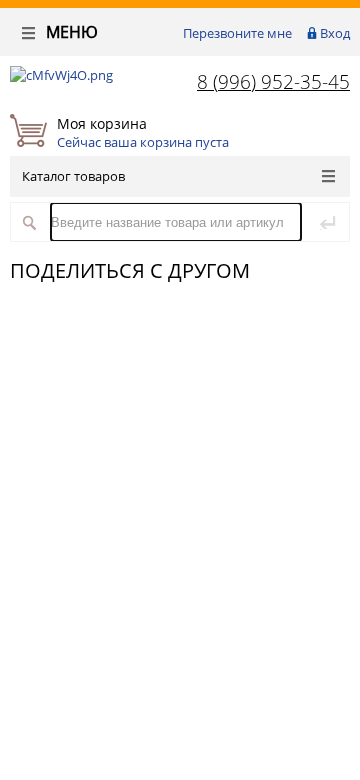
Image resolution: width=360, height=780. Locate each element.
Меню (70, 32)
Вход (335, 33)
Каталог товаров (73, 176)
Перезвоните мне (237, 33)
